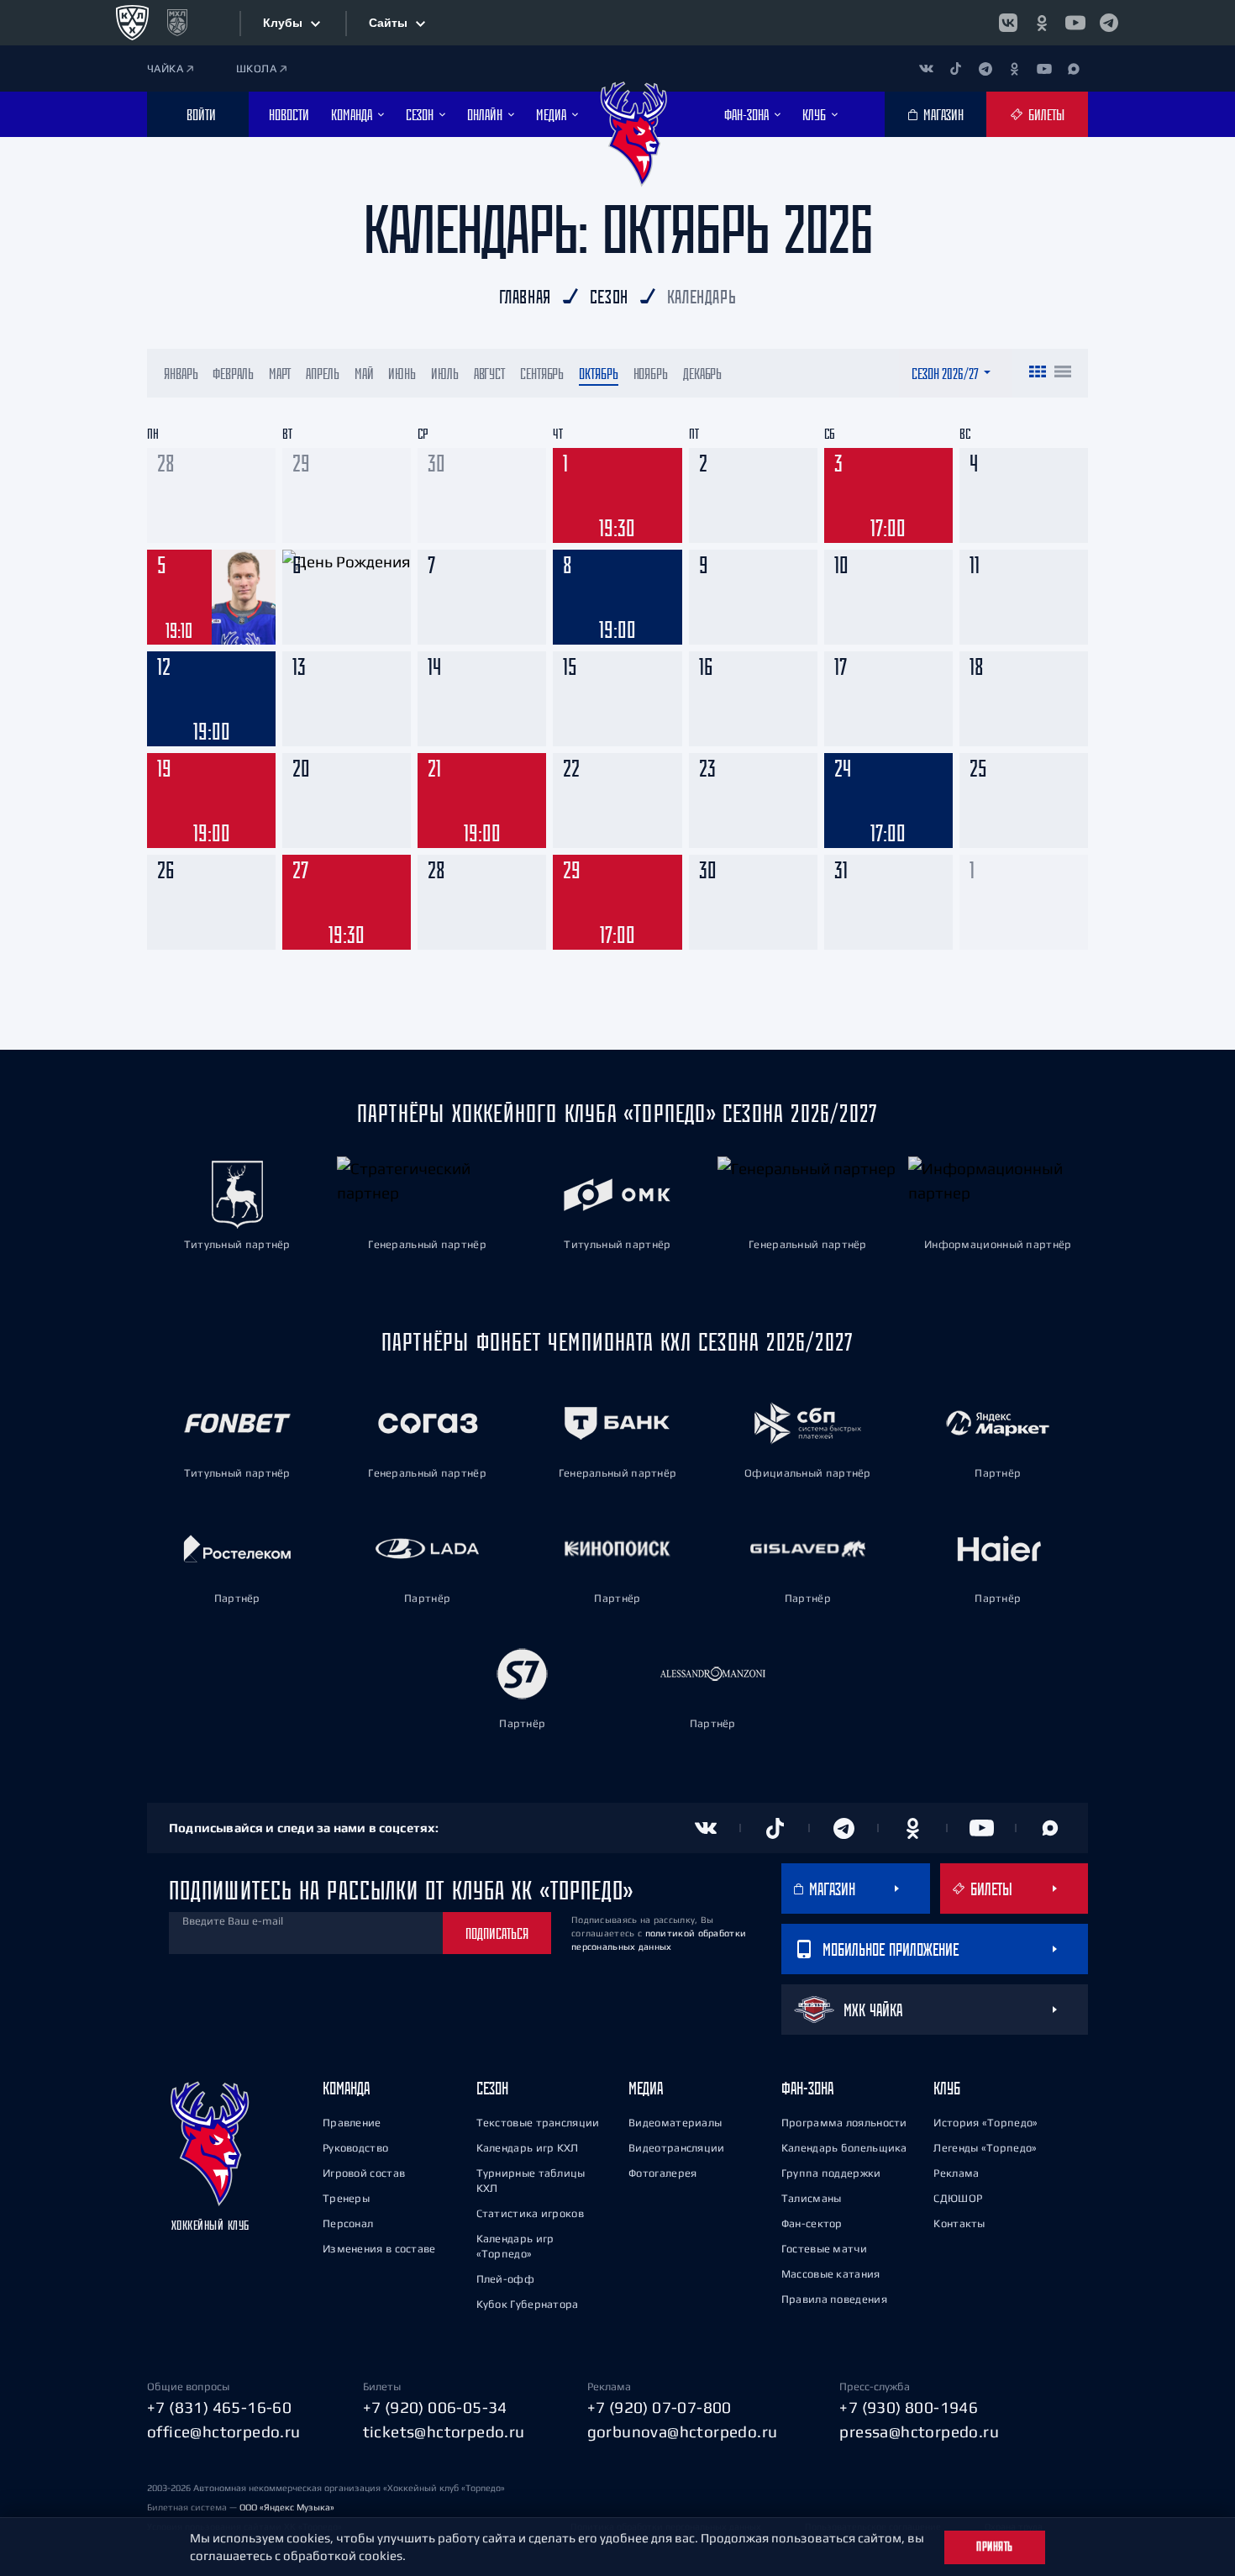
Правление (352, 2123)
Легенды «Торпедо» (985, 2148)
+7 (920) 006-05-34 (435, 2407)
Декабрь (702, 373)
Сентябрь (542, 373)
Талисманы (812, 2198)
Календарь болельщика (844, 2148)
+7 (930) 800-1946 (909, 2407)
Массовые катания (831, 2274)
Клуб (947, 2088)
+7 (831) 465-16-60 (219, 2407)
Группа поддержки (831, 2173)
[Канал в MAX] (1073, 68)
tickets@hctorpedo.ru (444, 2431)
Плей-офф (505, 2279)
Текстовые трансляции (538, 2123)
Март (280, 373)
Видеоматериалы (675, 2123)
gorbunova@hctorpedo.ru (683, 2431)
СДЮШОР (958, 2198)
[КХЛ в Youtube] (1075, 23)
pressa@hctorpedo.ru (919, 2431)
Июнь (402, 373)
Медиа (646, 2088)
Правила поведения (834, 2299)
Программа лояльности (844, 2123)
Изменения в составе (379, 2249)
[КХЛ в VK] (1008, 23)
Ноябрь (651, 373)
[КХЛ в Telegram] (1109, 23)
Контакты (959, 2223)
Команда (346, 2088)
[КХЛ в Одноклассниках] (1042, 23)
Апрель (322, 373)
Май (364, 373)
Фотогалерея (662, 2173)
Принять (995, 2547)
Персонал (348, 2223)
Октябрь (598, 373)
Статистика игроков (530, 2213)
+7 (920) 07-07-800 (660, 2407)
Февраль (233, 373)
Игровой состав (364, 2173)
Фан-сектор (812, 2223)
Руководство (355, 2148)
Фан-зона (807, 2088)
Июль (445, 373)
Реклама (956, 2173)
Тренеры (346, 2198)
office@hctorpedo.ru (224, 2431)
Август (489, 373)
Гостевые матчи (824, 2249)
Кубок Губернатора (528, 2304)
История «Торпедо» (985, 2123)
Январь (181, 373)
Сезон (492, 2088)
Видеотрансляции (677, 2148)
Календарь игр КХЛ (528, 2148)
